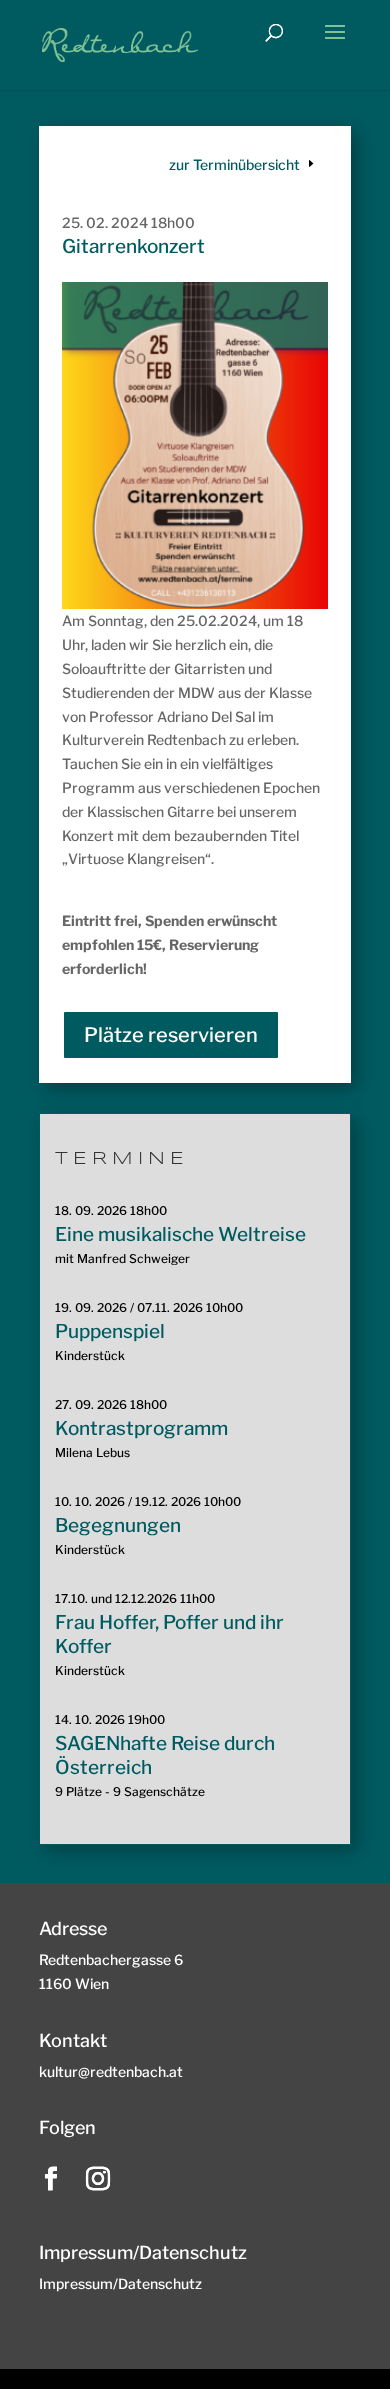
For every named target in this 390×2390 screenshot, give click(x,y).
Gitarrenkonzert (133, 246)
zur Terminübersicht (234, 164)
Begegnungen (118, 1525)
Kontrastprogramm (141, 1428)
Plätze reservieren (171, 1035)
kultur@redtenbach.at (111, 2071)
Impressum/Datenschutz (120, 2283)
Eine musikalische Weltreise (180, 1234)
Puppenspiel (110, 1331)
